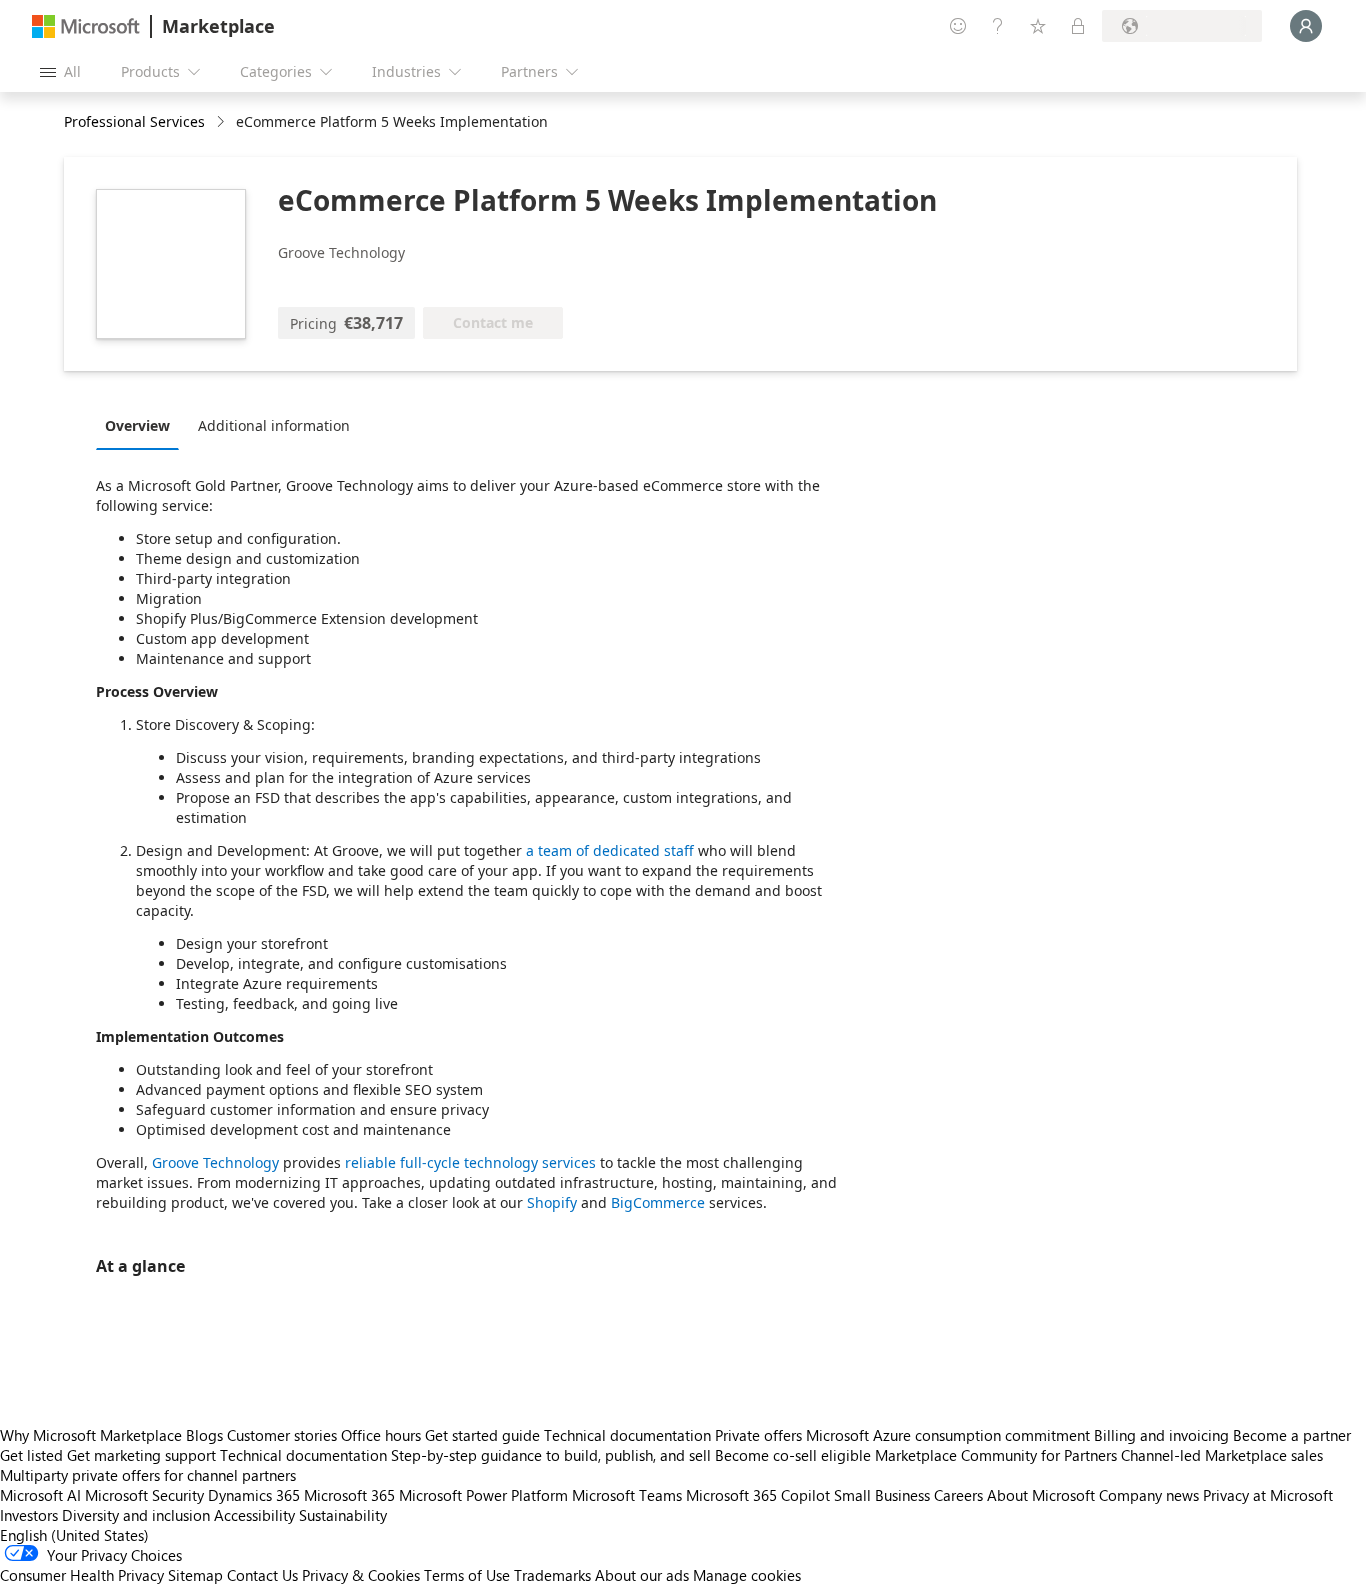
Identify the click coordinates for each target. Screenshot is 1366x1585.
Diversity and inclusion (136, 1515)
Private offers (758, 1435)
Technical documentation (627, 1435)
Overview (137, 425)
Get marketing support (141, 1455)
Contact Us (262, 1575)
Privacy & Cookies (361, 1575)
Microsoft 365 (349, 1495)
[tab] (142, 425)
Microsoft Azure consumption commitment (950, 1435)
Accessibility (254, 1515)
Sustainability (343, 1515)
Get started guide (482, 1435)
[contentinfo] (222, 122)
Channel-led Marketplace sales (1222, 1455)
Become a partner (1292, 1435)
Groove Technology (215, 1162)
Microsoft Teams (627, 1495)
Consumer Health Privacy (82, 1575)
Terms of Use (467, 1575)
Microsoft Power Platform (483, 1495)
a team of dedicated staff (610, 850)
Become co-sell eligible (793, 1455)
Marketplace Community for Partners (996, 1455)
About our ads (642, 1575)
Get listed (31, 1455)
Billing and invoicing (1161, 1435)
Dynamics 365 (254, 1495)
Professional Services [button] (134, 121)
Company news (1149, 1495)
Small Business (882, 1495)
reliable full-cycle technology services (470, 1162)
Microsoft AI (40, 1495)
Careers (958, 1495)
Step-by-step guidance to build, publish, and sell (551, 1455)
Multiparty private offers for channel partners (148, 1475)
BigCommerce (658, 1202)
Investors (29, 1515)
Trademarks (552, 1575)
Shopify (552, 1202)
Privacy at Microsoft (1268, 1495)
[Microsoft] (86, 26)
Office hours (381, 1435)
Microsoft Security (144, 1495)
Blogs (204, 1435)
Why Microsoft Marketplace (91, 1435)
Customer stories (282, 1435)
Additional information (274, 425)
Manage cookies (747, 1575)
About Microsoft (1041, 1495)
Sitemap (195, 1575)
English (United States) (74, 1535)
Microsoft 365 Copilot (758, 1495)
